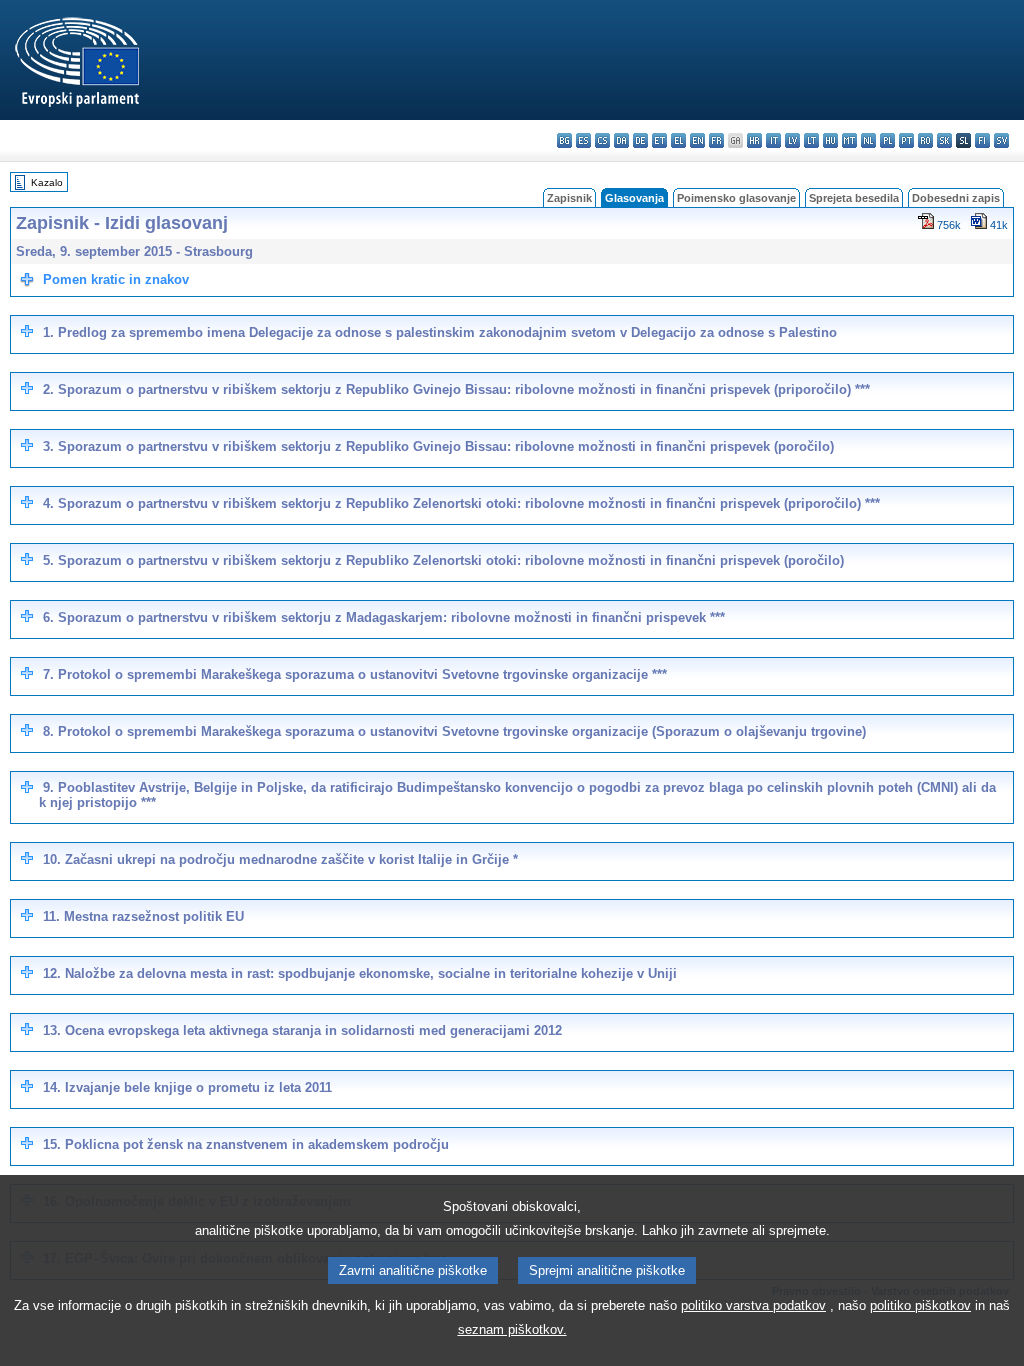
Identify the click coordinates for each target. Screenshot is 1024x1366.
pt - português (906, 140)
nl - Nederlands (868, 140)
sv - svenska (1001, 140)
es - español (583, 140)
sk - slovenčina (944, 140)
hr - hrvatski (754, 140)
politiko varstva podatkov (753, 1305)
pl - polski (887, 140)
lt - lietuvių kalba (811, 140)
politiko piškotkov (920, 1305)
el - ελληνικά (678, 140)
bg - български (564, 140)
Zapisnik (569, 198)
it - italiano (773, 140)
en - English (697, 140)
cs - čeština (602, 140)
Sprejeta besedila (854, 198)
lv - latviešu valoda (792, 140)
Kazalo (47, 182)
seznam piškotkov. (512, 1329)
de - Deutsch (640, 140)
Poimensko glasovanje (736, 198)
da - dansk (621, 140)
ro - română (925, 140)
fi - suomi (982, 140)
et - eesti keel (659, 140)
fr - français (716, 140)
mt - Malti (849, 140)
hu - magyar (830, 140)
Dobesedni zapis (956, 198)
